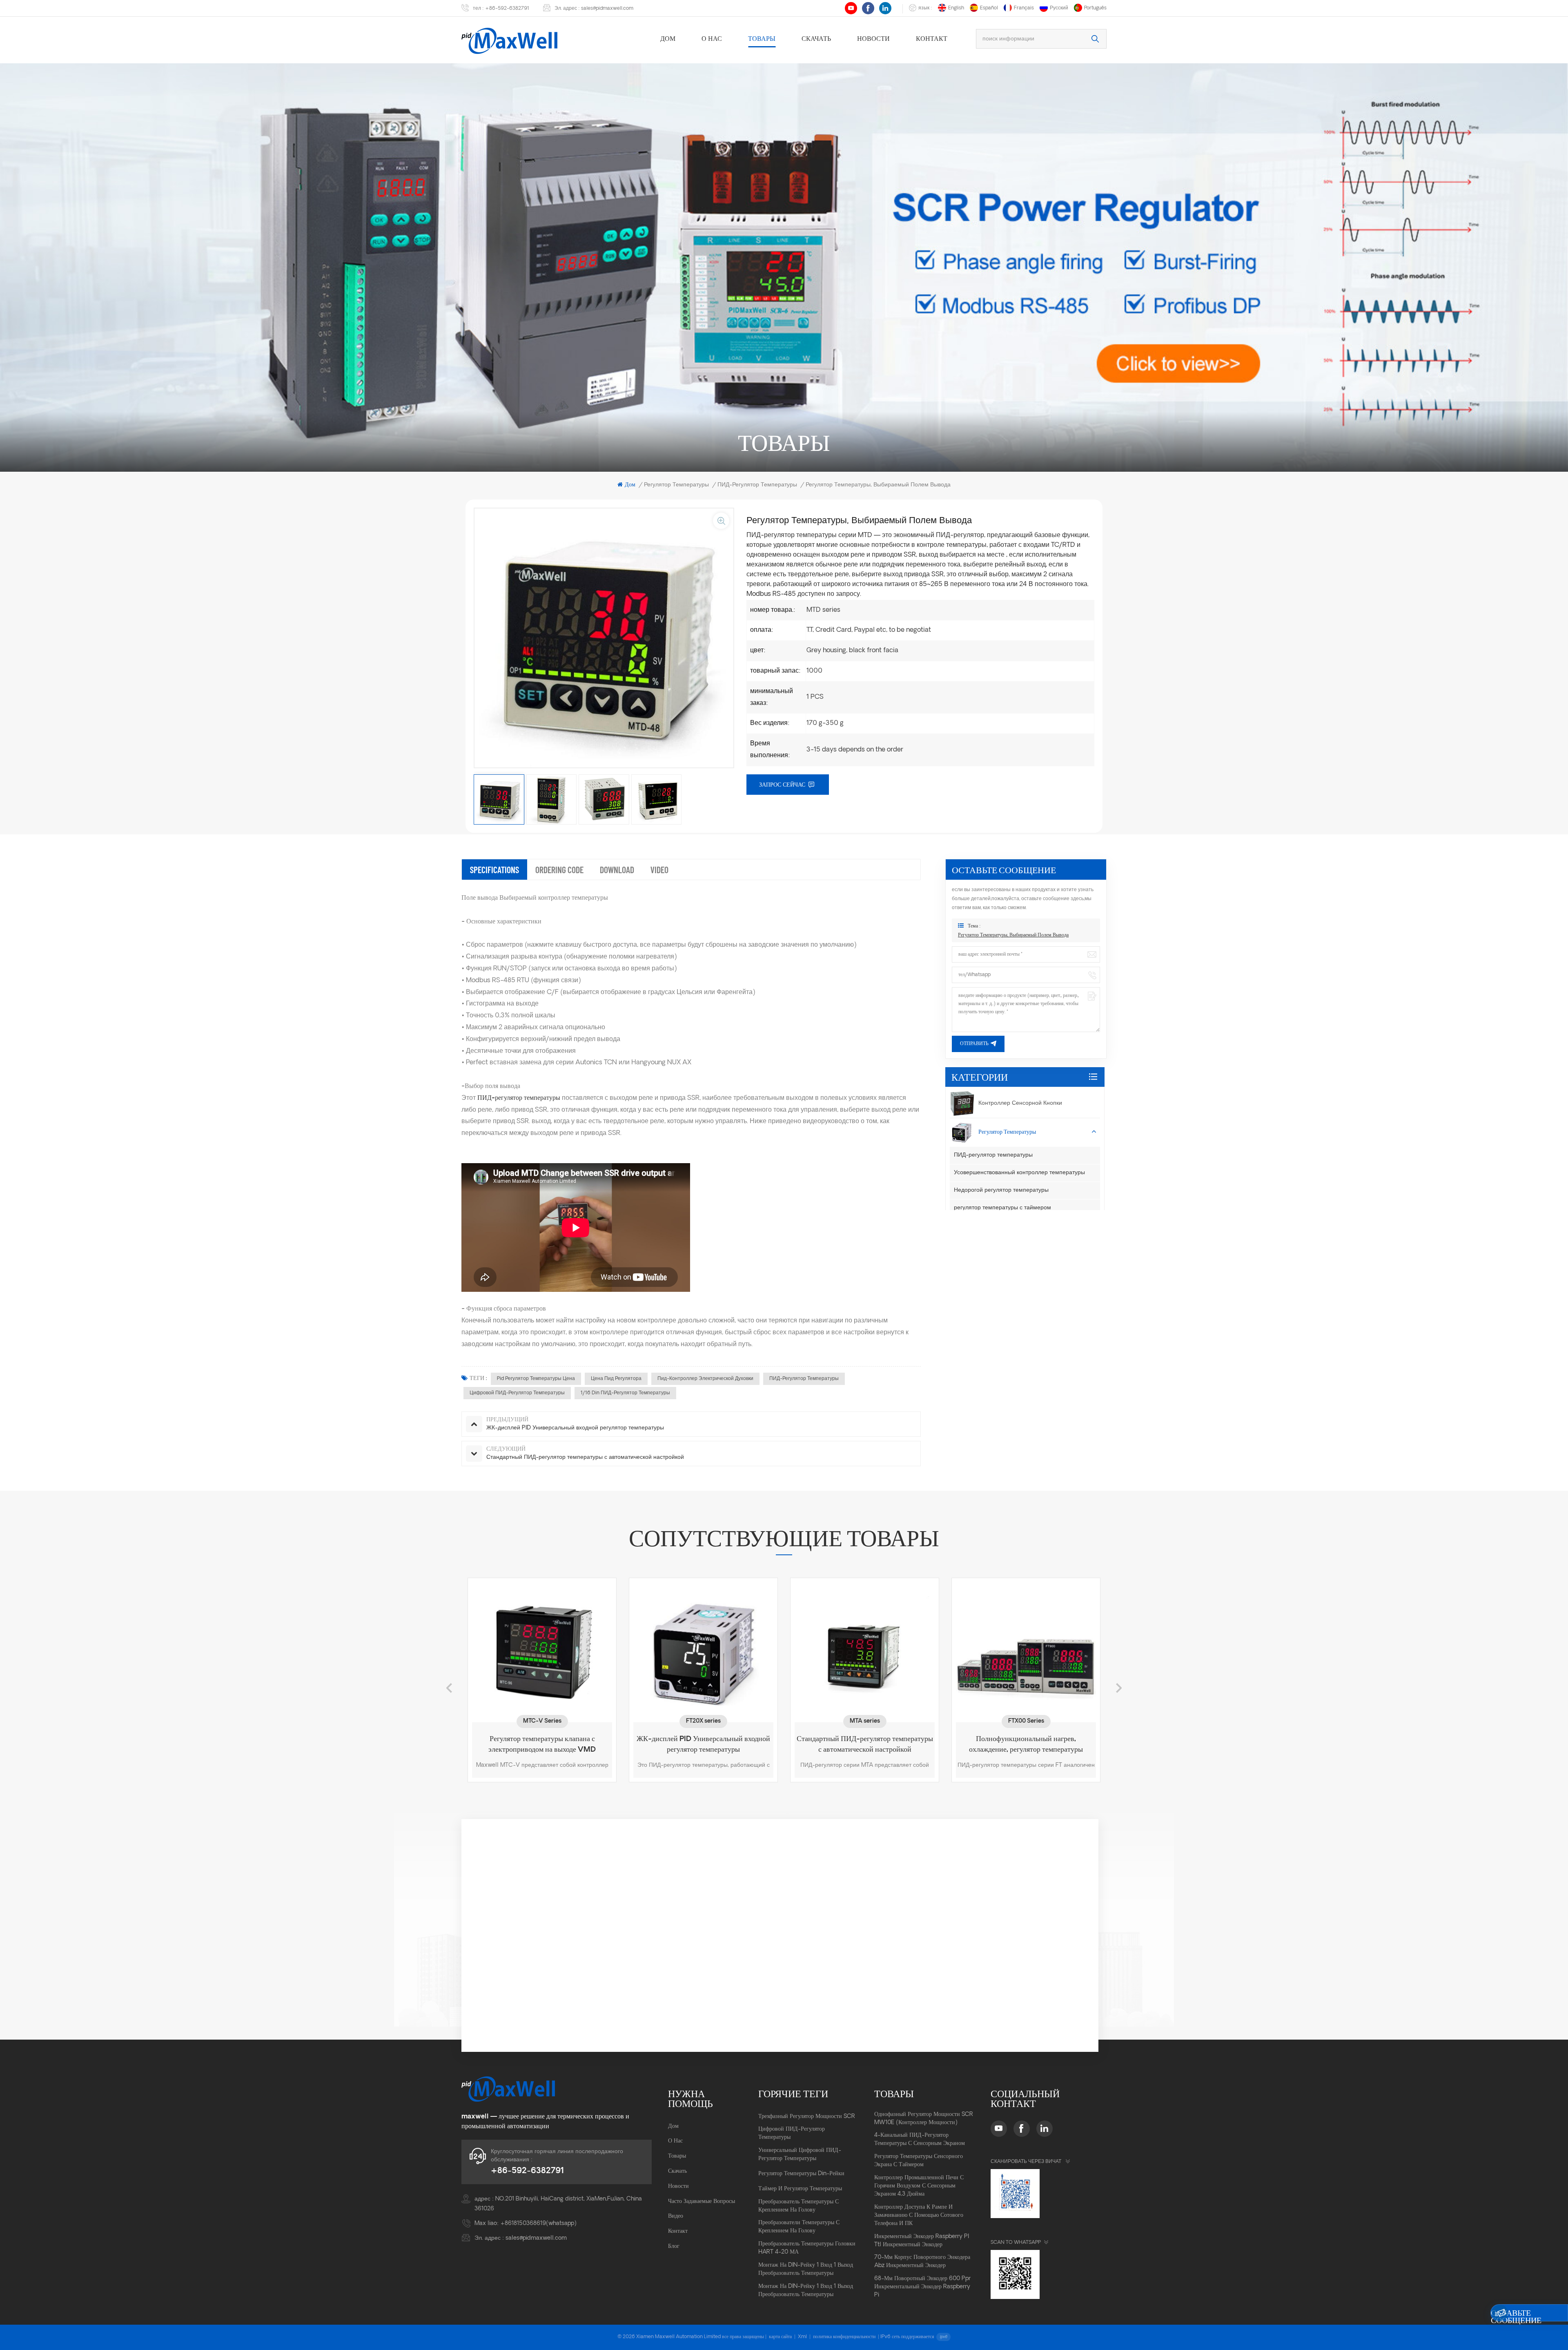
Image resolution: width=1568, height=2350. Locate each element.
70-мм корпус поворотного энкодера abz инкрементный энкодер (922, 2262)
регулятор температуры (676, 485)
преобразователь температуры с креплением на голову (798, 2206)
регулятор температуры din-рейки (801, 2174)
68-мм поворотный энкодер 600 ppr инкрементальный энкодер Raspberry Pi (922, 2287)
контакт (678, 2231)
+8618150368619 (523, 2224)
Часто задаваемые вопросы (702, 2202)
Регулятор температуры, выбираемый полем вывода (1013, 935)
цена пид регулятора (616, 1379)
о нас (712, 39)
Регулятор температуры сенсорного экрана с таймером (919, 2161)
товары (762, 39)
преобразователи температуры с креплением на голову (799, 2227)
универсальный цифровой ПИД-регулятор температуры (800, 2155)
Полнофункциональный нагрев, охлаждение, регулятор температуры (829, 1745)
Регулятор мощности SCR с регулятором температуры (990, 1745)
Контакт (932, 39)
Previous (449, 1688)
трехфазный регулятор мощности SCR (807, 2117)
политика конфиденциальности (844, 2337)
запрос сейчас (782, 785)
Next (1119, 1688)
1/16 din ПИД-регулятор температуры (625, 1393)
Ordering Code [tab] (559, 870)
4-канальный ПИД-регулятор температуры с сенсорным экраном (920, 2139)
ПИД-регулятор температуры (804, 1379)
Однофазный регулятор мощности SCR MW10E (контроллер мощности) (924, 2119)
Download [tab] (617, 870)
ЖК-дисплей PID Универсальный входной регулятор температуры (507, 1745)
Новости (873, 39)
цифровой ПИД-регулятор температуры (517, 1393)
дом (668, 39)
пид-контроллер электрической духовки (705, 1379)
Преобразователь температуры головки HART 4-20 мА (807, 2248)
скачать (816, 39)
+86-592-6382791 (507, 9)
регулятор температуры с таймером (1002, 1208)
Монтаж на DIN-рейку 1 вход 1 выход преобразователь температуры (806, 2269)
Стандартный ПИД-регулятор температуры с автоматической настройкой (668, 1745)
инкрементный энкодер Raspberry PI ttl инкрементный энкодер (922, 2241)
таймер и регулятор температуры (800, 2189)
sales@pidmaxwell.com (607, 9)
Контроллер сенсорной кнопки (1020, 1103)
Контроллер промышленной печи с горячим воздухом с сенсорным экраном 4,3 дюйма (919, 2186)
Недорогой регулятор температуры (1001, 1190)
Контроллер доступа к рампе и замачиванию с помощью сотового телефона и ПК (919, 2215)
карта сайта (780, 2337)
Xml (802, 2337)
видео (676, 2216)
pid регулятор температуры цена (536, 1379)
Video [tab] (659, 870)
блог (674, 2246)
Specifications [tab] (494, 870)
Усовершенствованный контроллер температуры (1019, 1173)
